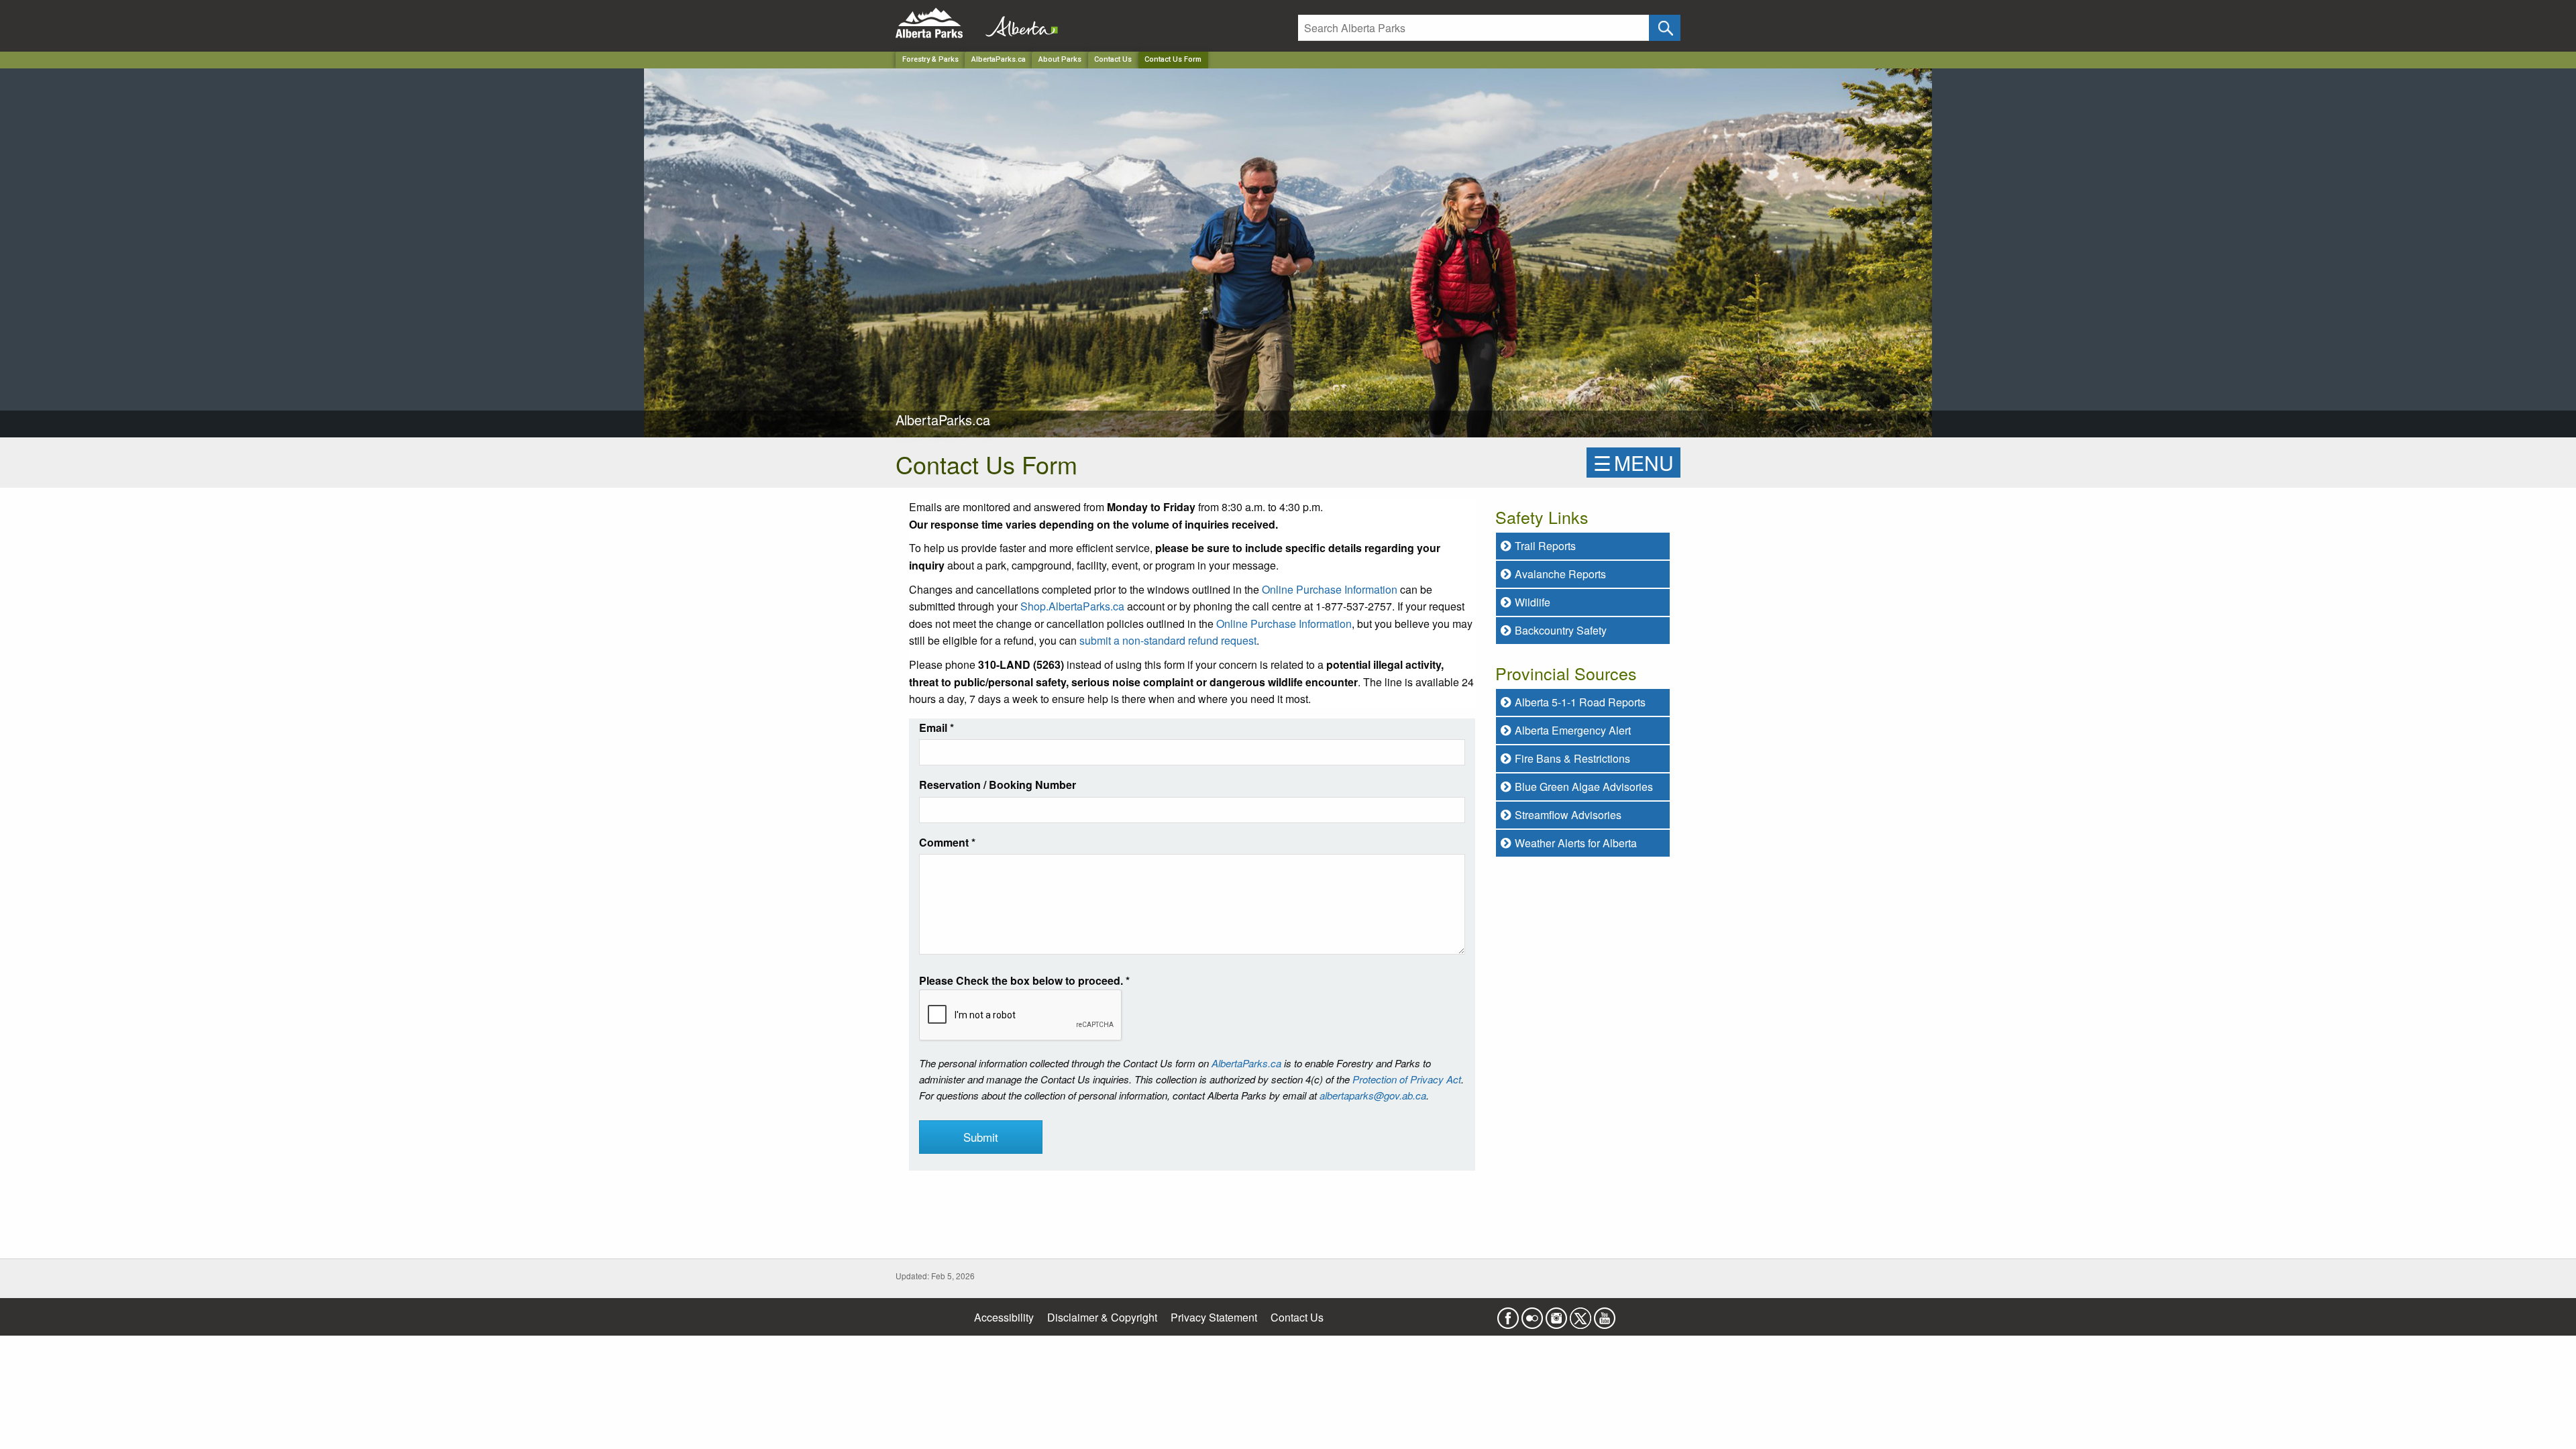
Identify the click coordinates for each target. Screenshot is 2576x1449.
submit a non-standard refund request (1168, 640)
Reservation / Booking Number (998, 785)
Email (936, 728)
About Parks (1060, 59)
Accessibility (1004, 1317)
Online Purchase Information (1330, 589)
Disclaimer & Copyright (1102, 1317)
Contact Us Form (1173, 59)
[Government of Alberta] (1018, 23)
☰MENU (1633, 463)
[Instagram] (1556, 1314)
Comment (947, 842)
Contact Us (1113, 59)
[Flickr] (1532, 1314)
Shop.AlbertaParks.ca (1072, 606)
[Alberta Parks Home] (937, 23)
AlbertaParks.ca (999, 59)
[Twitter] (1580, 1314)
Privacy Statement (1214, 1317)
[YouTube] (1605, 1314)
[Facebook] (1508, 1314)
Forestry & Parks (930, 59)
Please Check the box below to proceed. (1024, 980)
